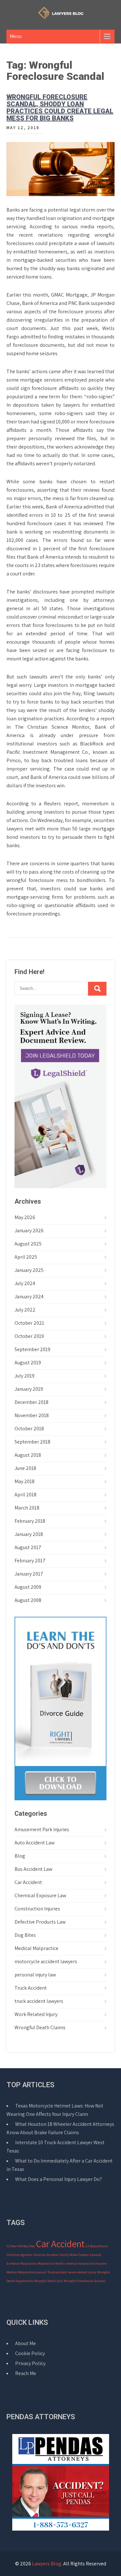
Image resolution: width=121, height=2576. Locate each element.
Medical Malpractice (36, 1948)
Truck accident (57, 2272)
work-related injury (82, 2272)
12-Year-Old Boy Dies (21, 2246)
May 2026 (25, 1217)
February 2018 (30, 1521)
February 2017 (30, 1561)
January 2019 (29, 1389)
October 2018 (29, 1429)
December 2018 (31, 1402)
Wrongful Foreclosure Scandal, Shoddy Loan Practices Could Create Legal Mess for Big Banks (60, 108)
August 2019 (28, 1363)
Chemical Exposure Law (40, 1895)
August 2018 (28, 1455)
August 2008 (28, 1600)
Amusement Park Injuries (42, 1829)
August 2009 (28, 1587)
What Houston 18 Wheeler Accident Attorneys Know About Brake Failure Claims (60, 2128)
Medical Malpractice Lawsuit (26, 2272)
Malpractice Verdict (51, 2263)
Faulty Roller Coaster (74, 2255)
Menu (16, 36)
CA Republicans (96, 2246)
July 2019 (25, 1376)
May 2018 (25, 1481)
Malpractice (29, 2263)
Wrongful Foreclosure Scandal (84, 2281)
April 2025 (26, 1257)
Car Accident (28, 1882)
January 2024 (29, 1297)
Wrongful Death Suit (48, 2281)
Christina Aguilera (19, 2255)
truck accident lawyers (39, 2001)
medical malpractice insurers (86, 2263)
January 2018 (29, 1534)
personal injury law (35, 1975)
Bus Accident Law (33, 1869)
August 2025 (28, 1244)
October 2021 (29, 1323)
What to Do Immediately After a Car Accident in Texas (60, 2165)
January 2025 (29, 1270)
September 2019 (32, 1349)
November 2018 (32, 1415)
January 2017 (29, 1574)
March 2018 (27, 1508)
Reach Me (26, 2373)
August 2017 (28, 1547)
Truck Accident (31, 1988)
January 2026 (29, 1231)
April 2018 (25, 1495)
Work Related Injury (36, 2014)
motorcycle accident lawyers (46, 1961)
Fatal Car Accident (46, 2255)
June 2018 (25, 1468)
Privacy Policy (30, 2363)
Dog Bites (25, 1935)
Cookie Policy (30, 2353)
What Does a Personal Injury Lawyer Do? (59, 2179)
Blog (20, 1856)
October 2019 (29, 1336)
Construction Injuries (37, 1909)
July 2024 (25, 1283)
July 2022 (25, 1310)
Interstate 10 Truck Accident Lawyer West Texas (55, 2147)
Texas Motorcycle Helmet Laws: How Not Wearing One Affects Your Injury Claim (55, 2110)
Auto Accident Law (35, 1843)
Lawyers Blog (47, 2564)
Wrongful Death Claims (40, 2027)
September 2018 (32, 1442)
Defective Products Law (40, 1922)
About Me (25, 2343)
